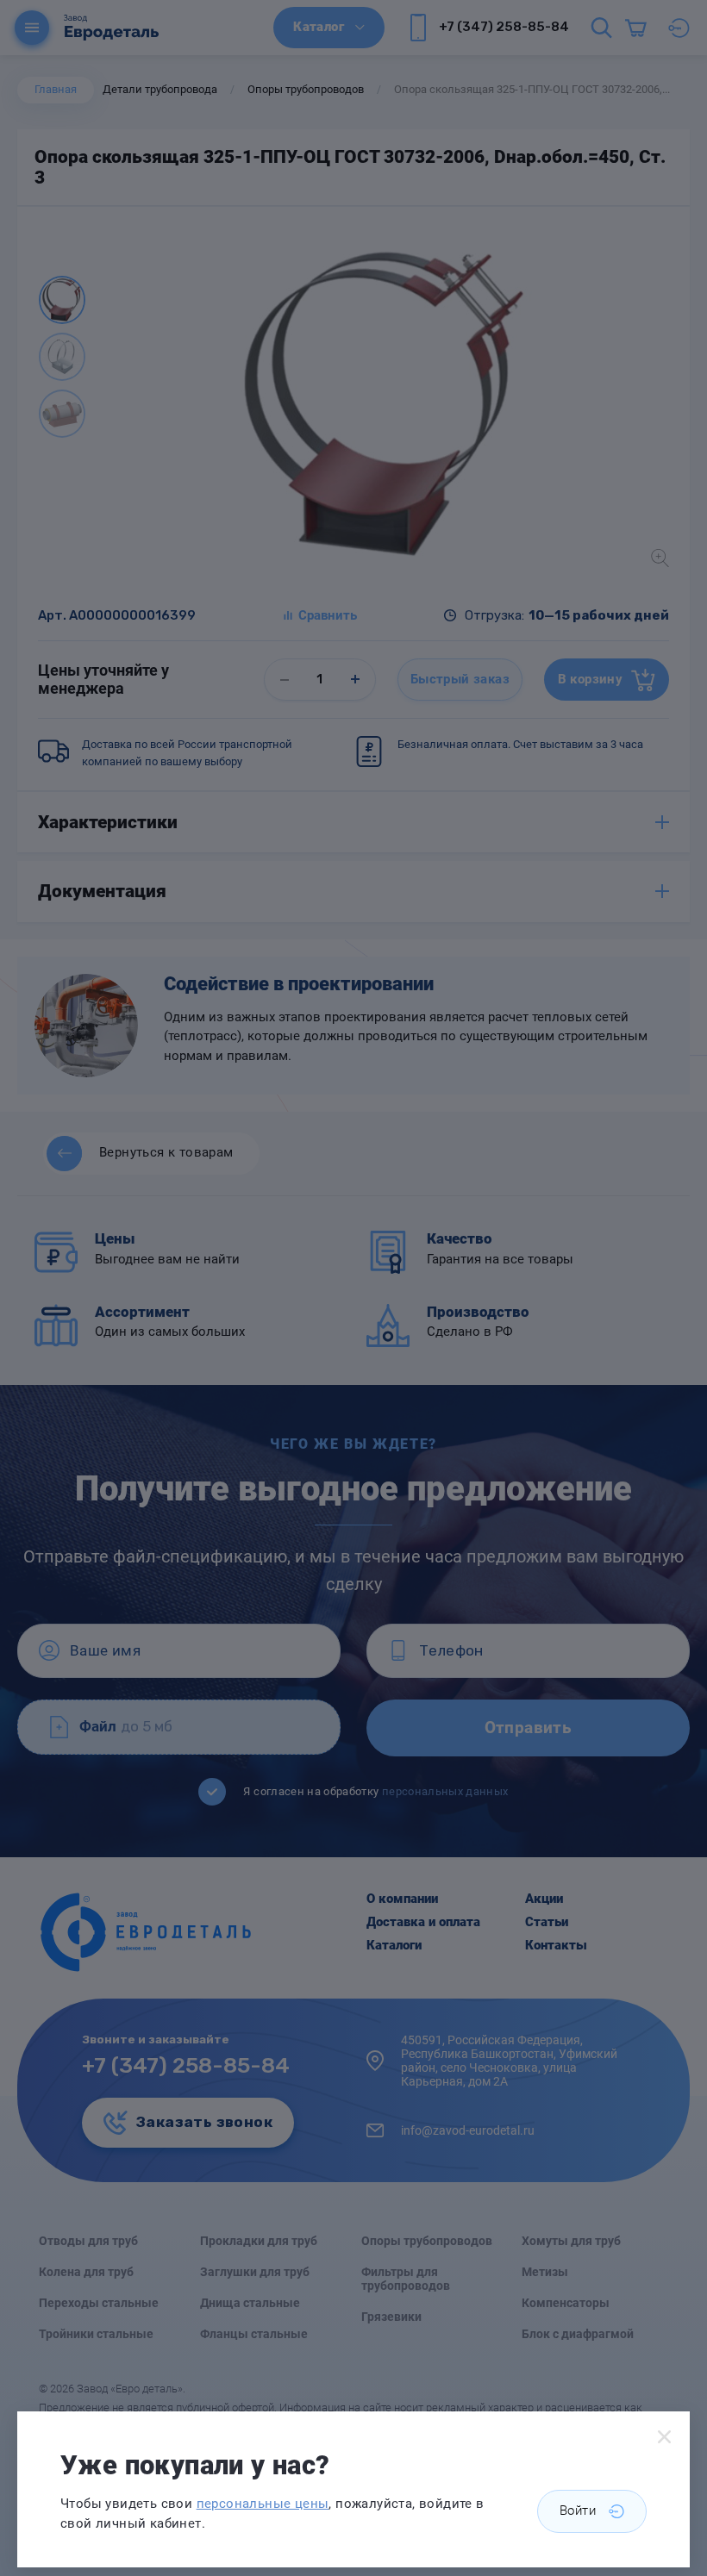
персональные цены (263, 2504)
